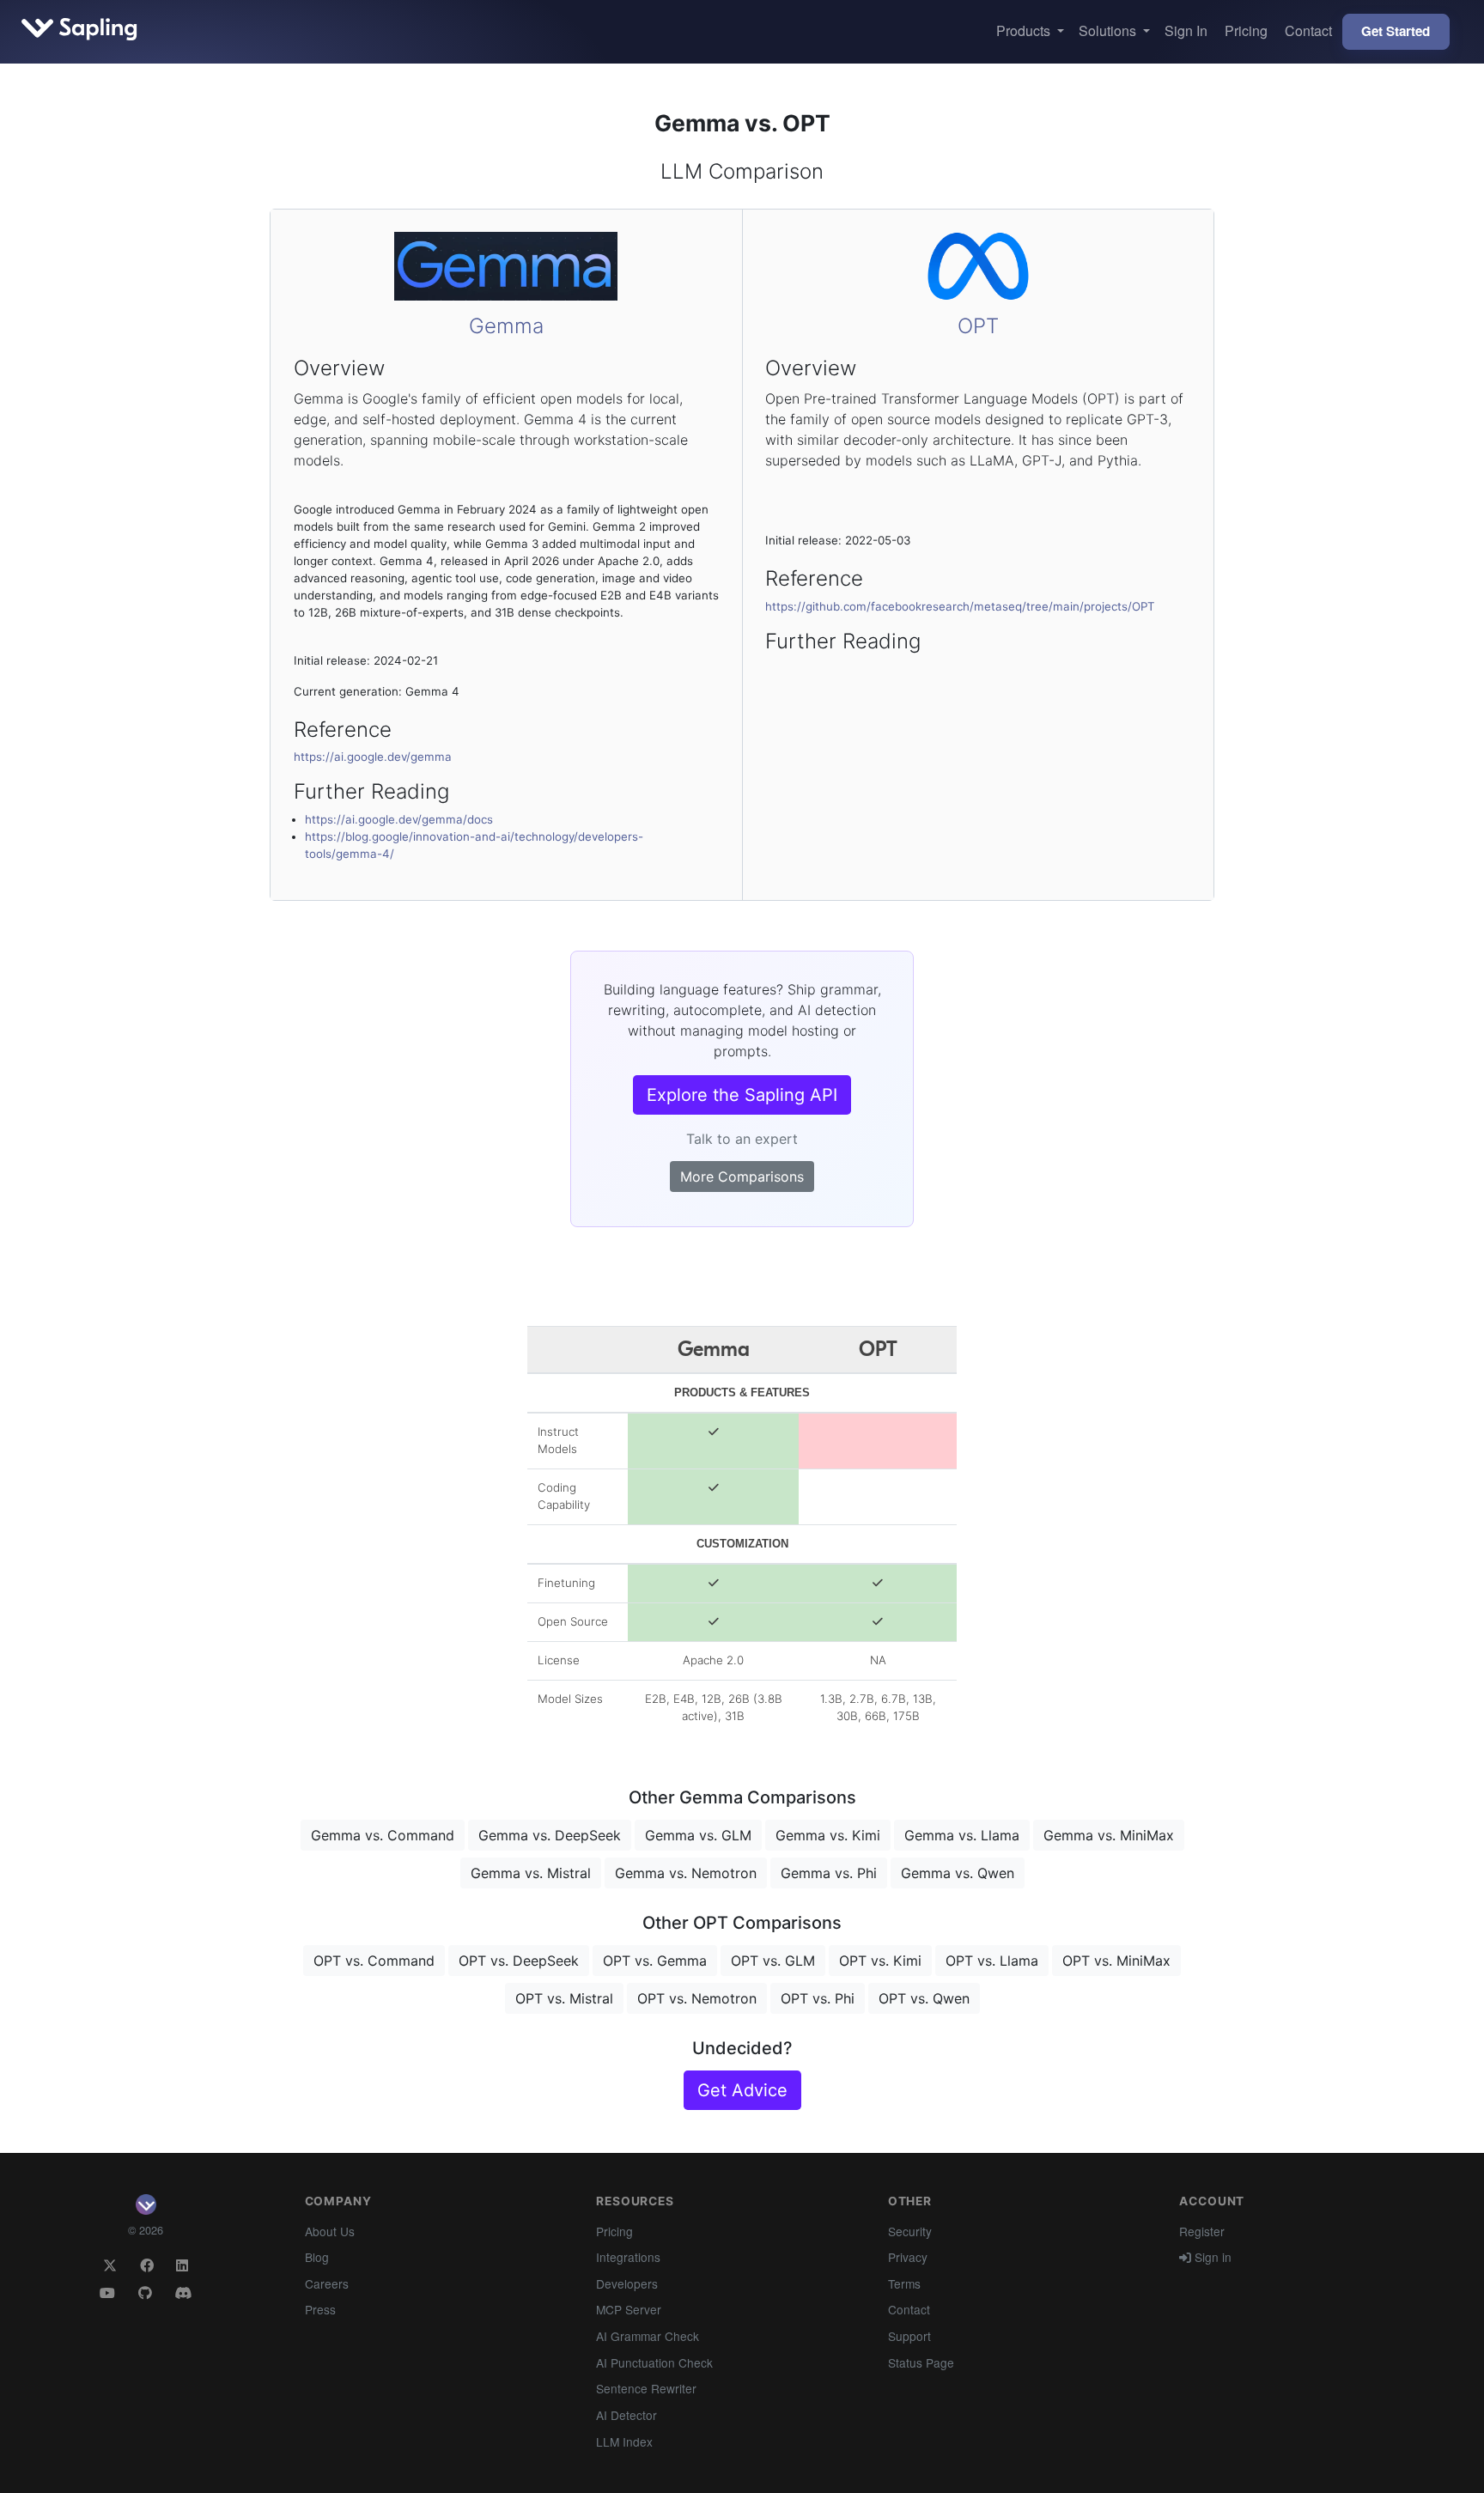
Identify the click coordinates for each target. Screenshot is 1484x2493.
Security (910, 2231)
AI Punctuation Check (654, 2362)
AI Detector (626, 2415)
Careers (327, 2283)
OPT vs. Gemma (655, 1961)
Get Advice (742, 2090)
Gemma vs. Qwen (958, 1873)
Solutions (1109, 30)
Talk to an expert (742, 1139)
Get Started (1396, 31)
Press (320, 2309)
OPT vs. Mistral (564, 1998)
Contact (1308, 30)
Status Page (921, 2362)
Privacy (908, 2257)
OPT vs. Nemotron (697, 1998)
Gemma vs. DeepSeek (550, 1835)
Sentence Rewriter (646, 2388)
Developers (627, 2283)
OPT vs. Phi (818, 1998)
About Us (330, 2231)
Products (1025, 30)
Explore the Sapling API (742, 1095)
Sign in (1211, 2257)
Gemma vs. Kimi (828, 1835)
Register (1202, 2231)
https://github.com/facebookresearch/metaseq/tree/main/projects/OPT (960, 606)
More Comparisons (742, 1177)
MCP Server (629, 2309)
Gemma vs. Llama (962, 1835)
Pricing (1246, 30)
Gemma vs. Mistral (531, 1873)
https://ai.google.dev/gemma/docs (399, 819)
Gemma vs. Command (383, 1835)
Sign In (1186, 30)
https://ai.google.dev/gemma (373, 757)
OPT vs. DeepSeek (519, 1961)
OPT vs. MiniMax (1116, 1961)
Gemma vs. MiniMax (1109, 1835)
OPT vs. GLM (773, 1961)
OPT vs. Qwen (924, 1998)
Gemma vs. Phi (829, 1873)
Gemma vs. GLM (698, 1835)
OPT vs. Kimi (880, 1961)
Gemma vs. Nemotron (686, 1873)
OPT (978, 326)
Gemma (506, 326)
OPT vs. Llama (992, 1961)
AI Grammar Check (648, 2336)
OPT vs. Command (374, 1961)
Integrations (628, 2257)
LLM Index (624, 2441)
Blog (317, 2257)
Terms (904, 2283)
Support (909, 2336)
